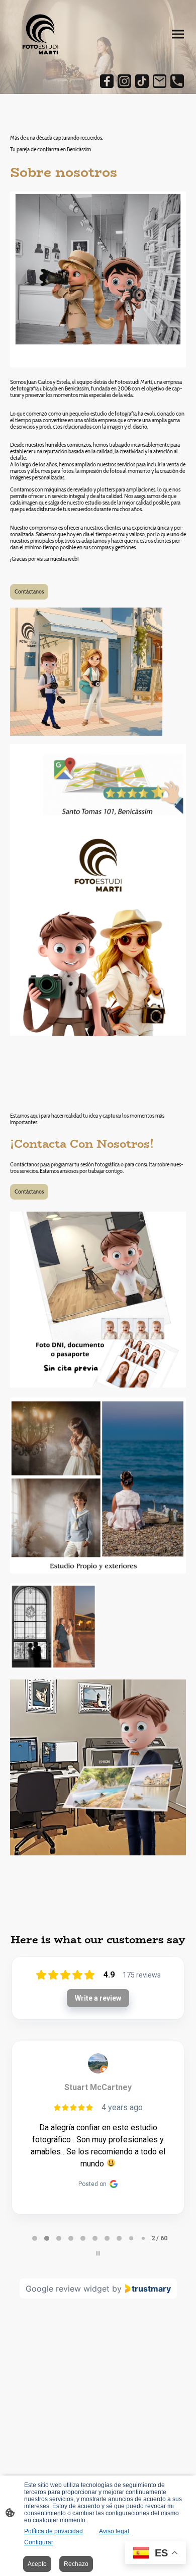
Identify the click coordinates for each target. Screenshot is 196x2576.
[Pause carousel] (98, 2253)
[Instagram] (124, 81)
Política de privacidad (54, 2531)
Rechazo (76, 2564)
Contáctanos (29, 592)
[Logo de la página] (40, 34)
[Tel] (177, 81)
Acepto (37, 2564)
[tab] (35, 2238)
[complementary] (156, 2554)
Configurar (39, 2542)
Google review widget (68, 2289)
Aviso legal (114, 2531)
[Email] (160, 81)
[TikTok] (142, 81)
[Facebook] (107, 81)
